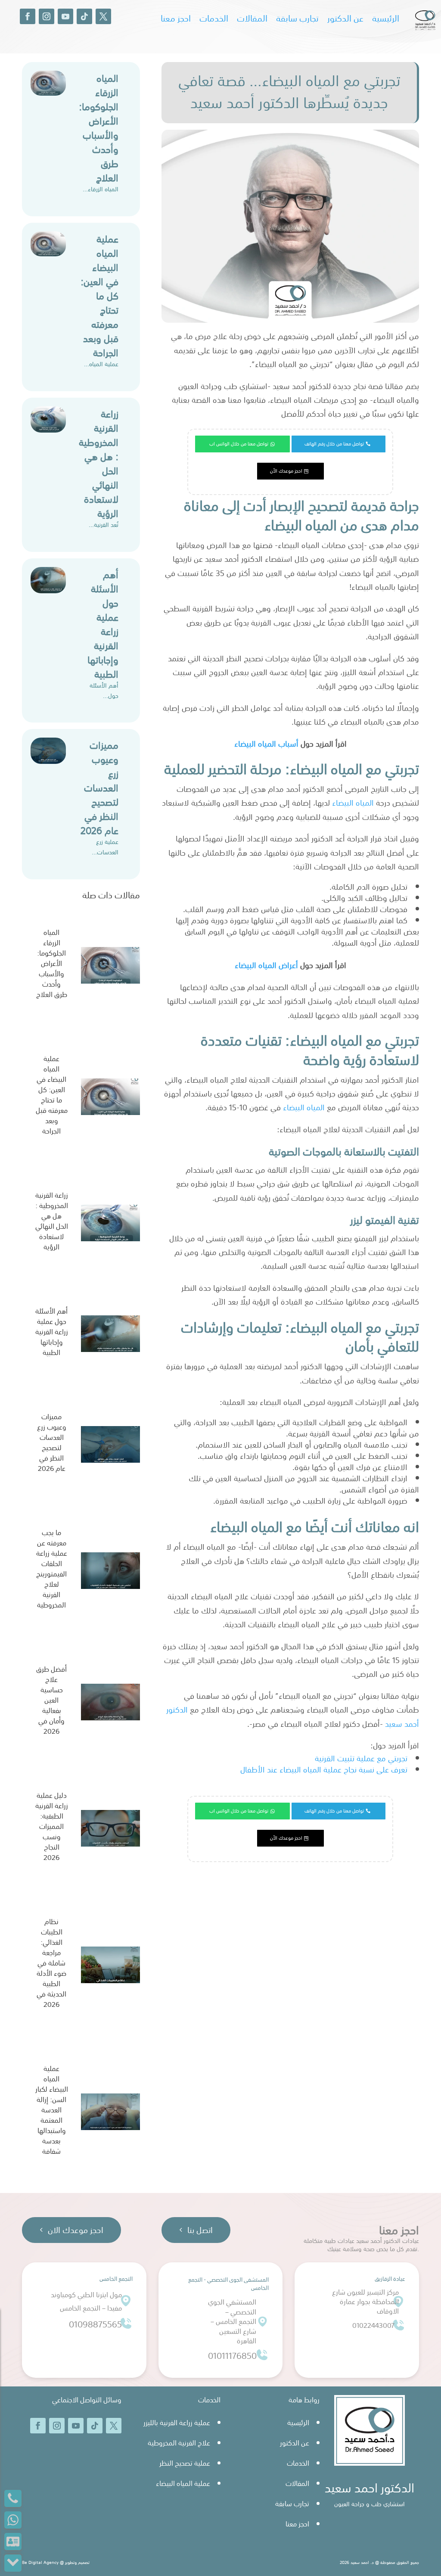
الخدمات (214, 18)
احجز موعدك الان (76, 2230)
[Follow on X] (103, 16)
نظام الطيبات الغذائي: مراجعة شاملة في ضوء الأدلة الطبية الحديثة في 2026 (51, 1963)
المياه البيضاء (353, 802)
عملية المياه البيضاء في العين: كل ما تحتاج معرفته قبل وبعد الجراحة (99, 295)
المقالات (252, 18)
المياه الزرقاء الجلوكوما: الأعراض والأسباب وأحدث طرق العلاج (99, 127)
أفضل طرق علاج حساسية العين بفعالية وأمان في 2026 (51, 1700)
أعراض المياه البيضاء (266, 965)
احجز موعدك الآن (286, 471)
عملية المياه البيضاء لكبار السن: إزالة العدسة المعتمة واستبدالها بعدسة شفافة (52, 2110)
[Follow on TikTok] (84, 16)
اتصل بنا (200, 2230)
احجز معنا (176, 18)
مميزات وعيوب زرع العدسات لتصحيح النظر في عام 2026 (99, 787)
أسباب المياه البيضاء (267, 743)
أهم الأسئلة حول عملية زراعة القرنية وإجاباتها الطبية (103, 624)
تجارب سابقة (297, 18)
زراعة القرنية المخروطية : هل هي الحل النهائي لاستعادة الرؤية (99, 463)
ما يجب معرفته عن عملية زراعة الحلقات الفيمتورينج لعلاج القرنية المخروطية (52, 1569)
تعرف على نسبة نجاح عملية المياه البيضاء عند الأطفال (324, 1769)
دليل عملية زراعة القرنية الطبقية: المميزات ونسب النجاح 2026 (52, 1826)
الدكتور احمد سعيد (370, 2487)
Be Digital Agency (40, 2562)
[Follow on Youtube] (65, 16)
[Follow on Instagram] (47, 16)
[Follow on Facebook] (28, 16)
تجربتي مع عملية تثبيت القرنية (360, 1758)
